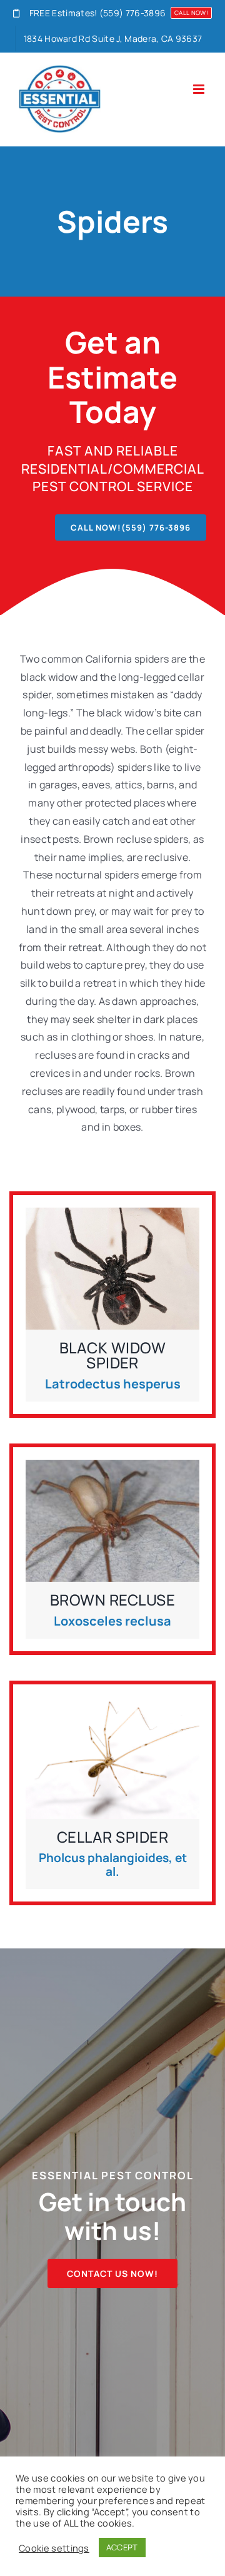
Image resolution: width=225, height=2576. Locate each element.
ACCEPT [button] (122, 2547)
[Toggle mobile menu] (200, 89)
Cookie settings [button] (54, 2548)
